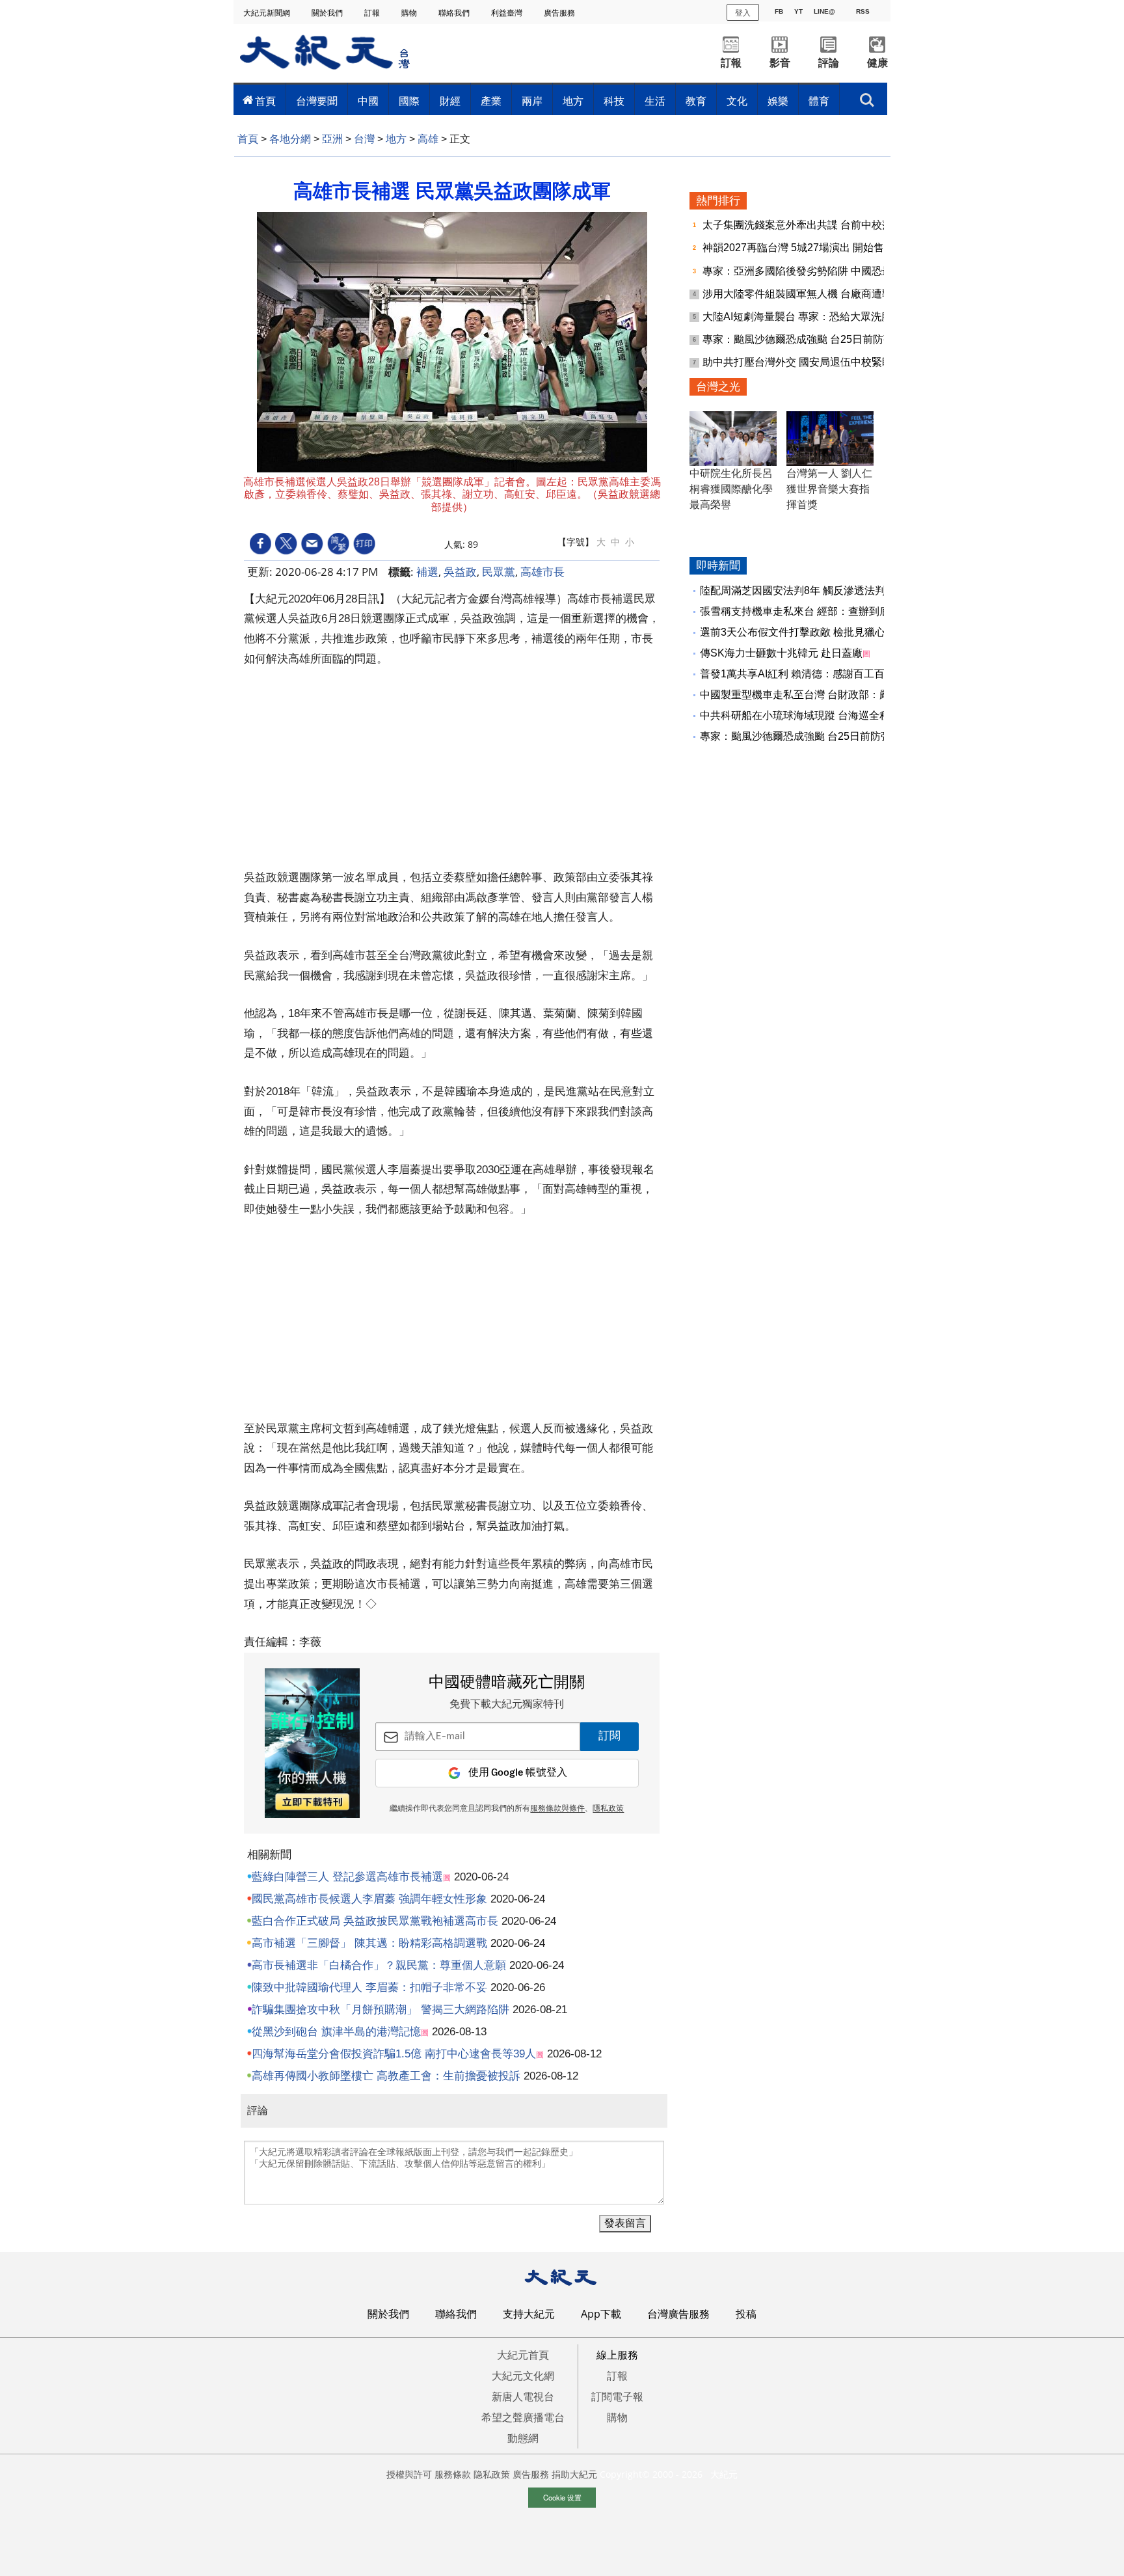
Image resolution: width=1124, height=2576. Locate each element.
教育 (696, 101)
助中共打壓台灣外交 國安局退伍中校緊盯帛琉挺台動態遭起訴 (844, 362)
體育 (819, 101)
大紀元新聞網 (268, 13)
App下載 (601, 2314)
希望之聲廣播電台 (523, 2417)
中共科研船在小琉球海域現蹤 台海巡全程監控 (805, 715)
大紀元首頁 (523, 2355)
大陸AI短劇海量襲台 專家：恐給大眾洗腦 (798, 317)
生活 (655, 101)
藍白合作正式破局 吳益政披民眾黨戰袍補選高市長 (375, 1921)
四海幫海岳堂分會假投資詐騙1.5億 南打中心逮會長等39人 (394, 2054)
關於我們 (328, 13)
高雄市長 (542, 572)
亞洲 (332, 139)
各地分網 (290, 139)
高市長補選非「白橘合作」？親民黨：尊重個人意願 (379, 1965)
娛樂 (778, 101)
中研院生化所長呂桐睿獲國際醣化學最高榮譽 (731, 489)
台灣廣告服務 (678, 2314)
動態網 (523, 2438)
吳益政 (460, 572)
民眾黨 (499, 572)
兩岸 (532, 101)
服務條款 (453, 2474)
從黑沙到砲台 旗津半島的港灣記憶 (336, 2032)
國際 (409, 101)
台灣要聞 (317, 101)
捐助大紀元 (574, 2474)
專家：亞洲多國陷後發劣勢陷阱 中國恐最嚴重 (809, 271)
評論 (829, 63)
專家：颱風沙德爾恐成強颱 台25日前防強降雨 (810, 339)
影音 (780, 63)
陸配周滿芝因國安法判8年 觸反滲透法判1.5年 (805, 590)
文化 (737, 101)
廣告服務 (560, 13)
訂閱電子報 (617, 2396)
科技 (614, 101)
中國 (368, 101)
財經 (450, 101)
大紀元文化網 (523, 2376)
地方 (573, 101)
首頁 (265, 101)
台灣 (364, 139)
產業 (491, 101)
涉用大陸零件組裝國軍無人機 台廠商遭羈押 (804, 294)
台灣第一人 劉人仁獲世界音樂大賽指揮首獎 (829, 489)
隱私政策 (608, 1809)
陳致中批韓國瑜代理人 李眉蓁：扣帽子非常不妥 (369, 1987)
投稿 (746, 2314)
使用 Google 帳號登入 (518, 1773)
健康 (877, 63)
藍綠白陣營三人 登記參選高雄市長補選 (347, 1877)
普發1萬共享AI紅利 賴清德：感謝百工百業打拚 (808, 674)
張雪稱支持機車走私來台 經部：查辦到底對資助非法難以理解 (842, 611)
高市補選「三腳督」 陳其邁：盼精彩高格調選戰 (369, 1943)
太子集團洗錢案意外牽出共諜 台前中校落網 (804, 225)
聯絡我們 (455, 13)
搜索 (867, 96)
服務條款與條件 (557, 1809)
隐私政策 (492, 2474)
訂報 (373, 13)
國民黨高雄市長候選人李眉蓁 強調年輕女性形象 (369, 1899)
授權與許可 (409, 2474)
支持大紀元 (529, 2314)
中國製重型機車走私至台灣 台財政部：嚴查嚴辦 (810, 695)
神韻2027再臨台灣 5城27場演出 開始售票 (800, 248)
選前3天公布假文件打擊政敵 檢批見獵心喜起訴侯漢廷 (824, 632)
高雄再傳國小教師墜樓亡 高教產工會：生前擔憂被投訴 (386, 2076)
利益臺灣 (508, 13)
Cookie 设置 (562, 2497)
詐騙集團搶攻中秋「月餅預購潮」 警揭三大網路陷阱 (381, 2010)
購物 (410, 13)
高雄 (428, 139)
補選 (427, 572)
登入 (743, 12)
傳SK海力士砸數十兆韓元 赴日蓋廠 (781, 653)
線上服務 (617, 2355)
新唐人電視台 (523, 2396)
